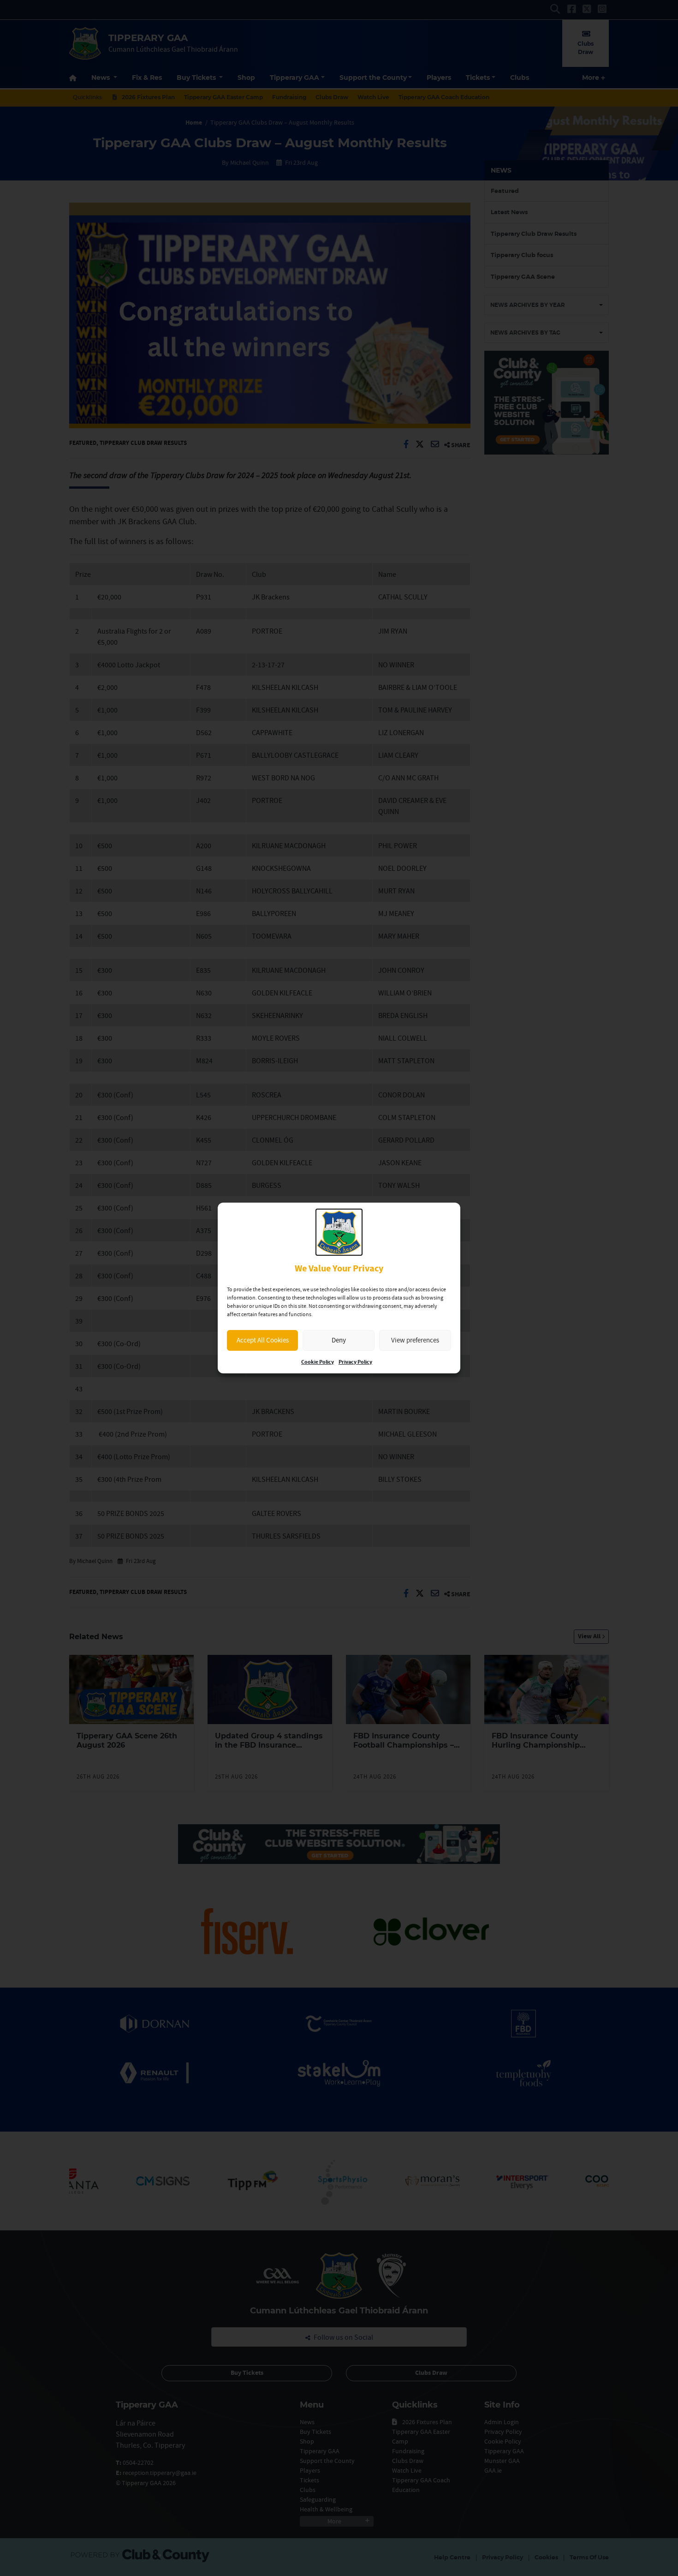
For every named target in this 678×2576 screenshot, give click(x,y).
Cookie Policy (318, 1362)
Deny (339, 1340)
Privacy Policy (355, 1362)
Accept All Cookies (263, 1340)
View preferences (415, 1340)
